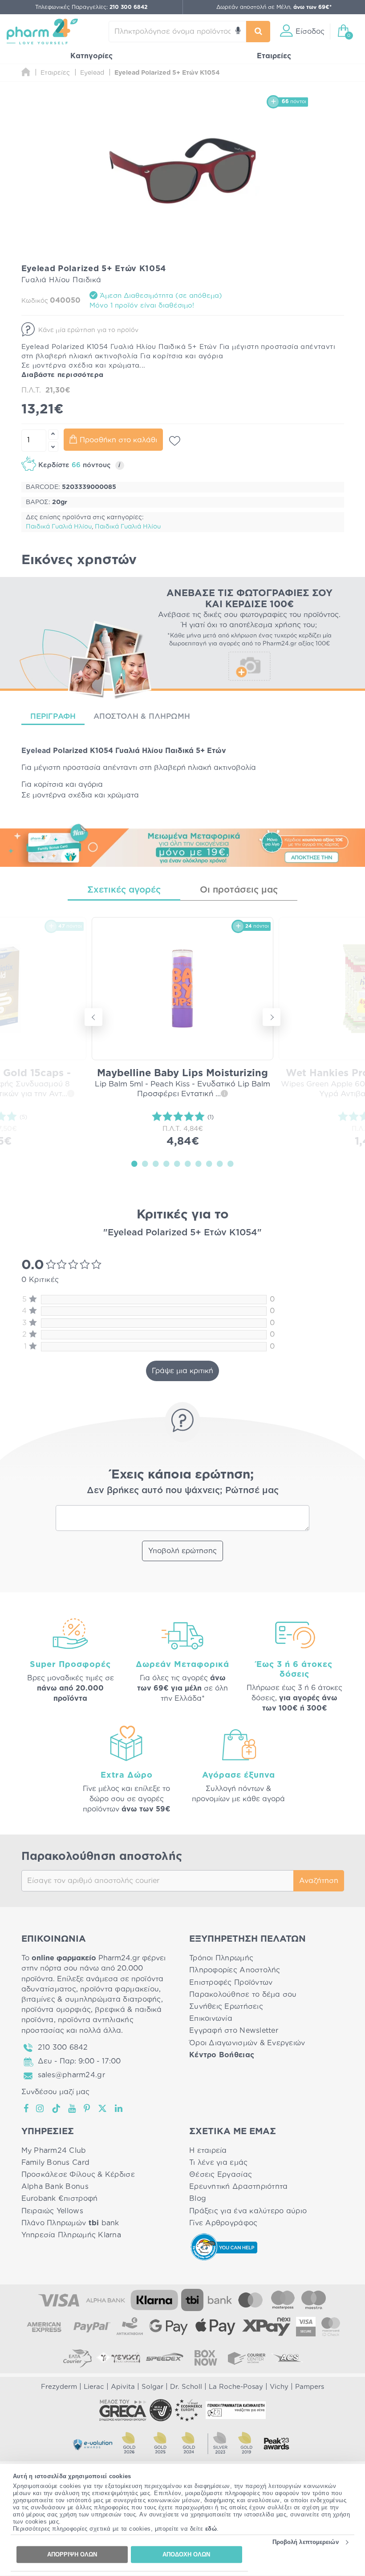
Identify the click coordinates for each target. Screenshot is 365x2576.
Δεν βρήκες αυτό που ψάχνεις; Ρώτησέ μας (183, 1490)
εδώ (211, 2529)
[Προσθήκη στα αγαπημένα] (175, 441)
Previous (93, 1017)
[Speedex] (165, 2358)
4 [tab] (166, 1163)
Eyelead (36, 751)
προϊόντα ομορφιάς (56, 2010)
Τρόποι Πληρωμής (221, 1958)
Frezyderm (59, 2387)
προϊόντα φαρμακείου (120, 1989)
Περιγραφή (53, 716)
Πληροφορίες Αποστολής (235, 1970)
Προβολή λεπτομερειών (306, 2542)
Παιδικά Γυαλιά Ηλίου (59, 527)
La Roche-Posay (236, 2387)
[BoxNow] (206, 2358)
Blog (198, 2199)
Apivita (123, 2387)
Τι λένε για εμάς (218, 2163)
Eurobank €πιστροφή (60, 2199)
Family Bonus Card (56, 2163)
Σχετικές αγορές (124, 890)
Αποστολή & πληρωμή (142, 716)
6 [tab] (188, 1163)
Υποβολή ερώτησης (182, 1551)
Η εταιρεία (208, 2151)
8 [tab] (209, 1163)
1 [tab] (134, 1163)
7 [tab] (199, 1163)
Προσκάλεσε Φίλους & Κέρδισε (78, 2175)
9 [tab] (220, 1163)
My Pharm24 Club (54, 2151)
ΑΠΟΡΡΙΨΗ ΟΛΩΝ (72, 2554)
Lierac (94, 2387)
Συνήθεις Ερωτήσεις (226, 2007)
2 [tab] (145, 1163)
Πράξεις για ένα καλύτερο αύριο (248, 2211)
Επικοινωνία (211, 2019)
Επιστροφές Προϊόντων (231, 1983)
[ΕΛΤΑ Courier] (77, 2358)
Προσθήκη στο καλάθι (118, 440)
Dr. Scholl (186, 2387)
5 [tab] (177, 1163)
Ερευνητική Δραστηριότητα (238, 2187)
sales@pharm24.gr (71, 2075)
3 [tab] (156, 1163)
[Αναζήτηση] (258, 32)
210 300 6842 (63, 2047)
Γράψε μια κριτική (182, 1371)
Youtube (72, 2108)
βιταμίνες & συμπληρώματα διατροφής (91, 1999)
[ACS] (288, 2358)
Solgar (152, 2387)
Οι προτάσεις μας (239, 890)
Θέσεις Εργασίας (221, 2175)
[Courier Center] (247, 2358)
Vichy (279, 2387)
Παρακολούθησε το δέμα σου (243, 1995)
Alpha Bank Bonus (55, 2187)
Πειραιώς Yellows (52, 2211)
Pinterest (87, 2108)
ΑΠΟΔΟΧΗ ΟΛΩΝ (186, 2554)
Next (272, 1017)
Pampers (310, 2387)
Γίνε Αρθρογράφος (223, 2223)
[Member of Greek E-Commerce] (123, 2410)
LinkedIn (119, 2108)
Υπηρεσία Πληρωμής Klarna (71, 2235)
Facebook (27, 2108)
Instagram (41, 2108)
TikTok (57, 2108)
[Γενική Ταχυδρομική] (118, 2358)
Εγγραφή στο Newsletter (234, 2031)
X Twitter (103, 2108)
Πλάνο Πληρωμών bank (70, 2223)
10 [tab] (231, 1163)
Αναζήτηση (319, 1881)
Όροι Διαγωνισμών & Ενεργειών (247, 2043)
